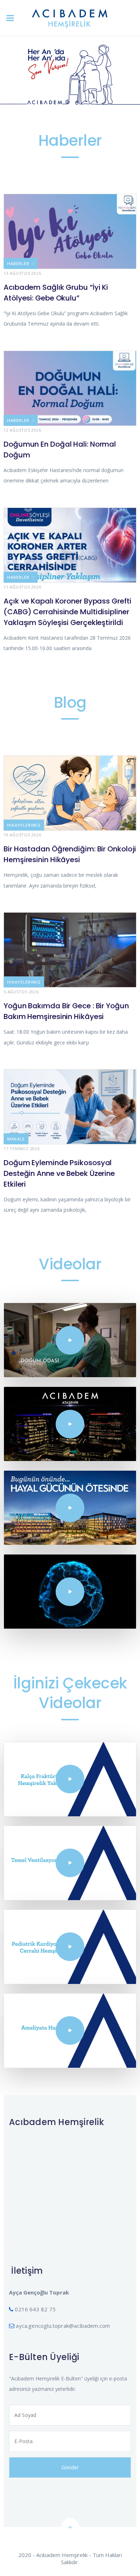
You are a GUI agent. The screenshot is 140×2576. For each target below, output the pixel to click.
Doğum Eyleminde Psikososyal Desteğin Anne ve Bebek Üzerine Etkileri (59, 1173)
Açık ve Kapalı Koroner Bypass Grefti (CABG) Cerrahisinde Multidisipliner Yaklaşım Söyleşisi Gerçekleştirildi (67, 612)
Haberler (18, 263)
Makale (16, 1139)
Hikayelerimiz (24, 825)
